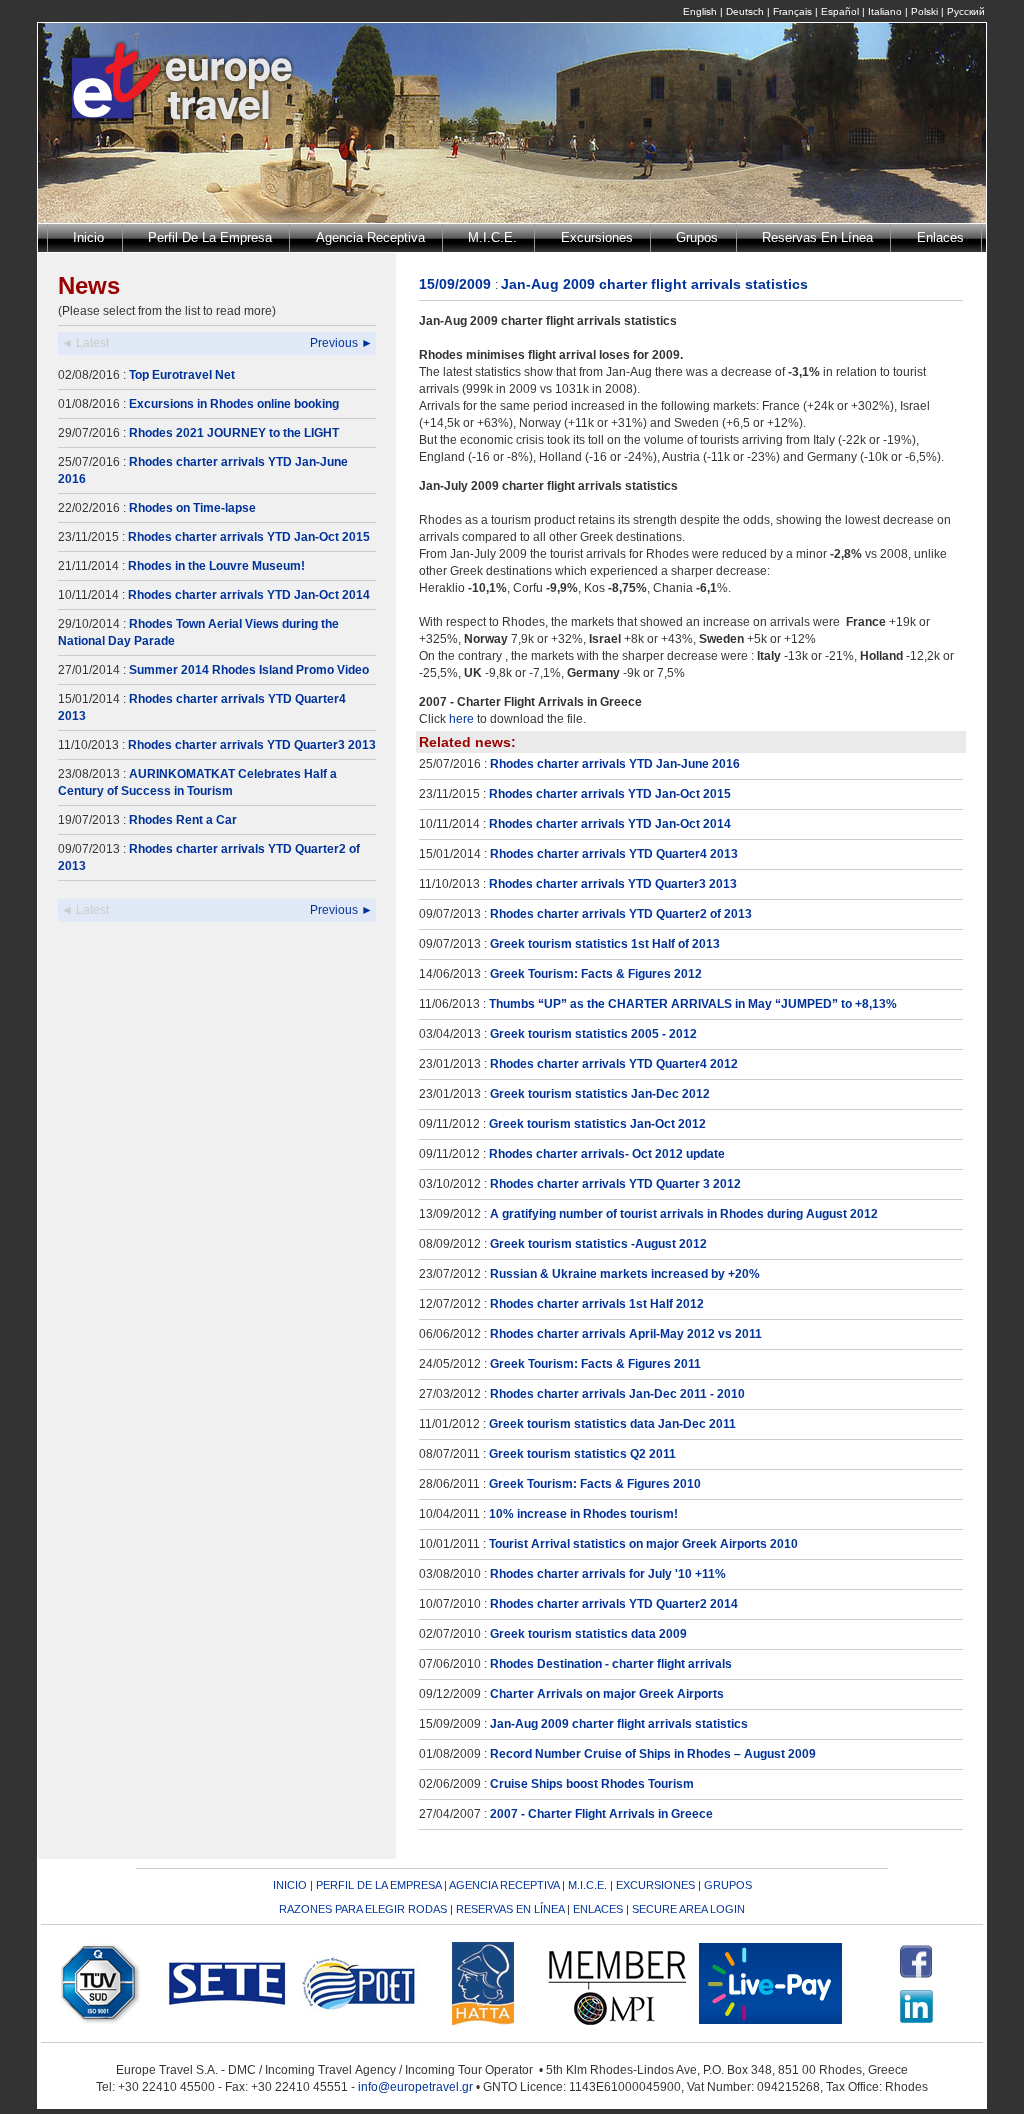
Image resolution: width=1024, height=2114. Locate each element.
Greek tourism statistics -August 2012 (598, 1244)
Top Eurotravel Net (182, 375)
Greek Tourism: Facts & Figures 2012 (596, 974)
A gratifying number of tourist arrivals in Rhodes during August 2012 (684, 1214)
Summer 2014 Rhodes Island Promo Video (249, 670)
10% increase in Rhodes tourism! (583, 1514)
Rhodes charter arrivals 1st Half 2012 (597, 1304)
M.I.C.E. (492, 237)
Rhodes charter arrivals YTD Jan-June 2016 (615, 764)
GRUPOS (728, 1885)
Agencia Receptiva (370, 237)
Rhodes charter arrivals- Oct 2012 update (607, 1154)
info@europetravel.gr (415, 2087)
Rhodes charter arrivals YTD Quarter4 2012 (614, 1064)
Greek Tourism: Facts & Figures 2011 (595, 1364)
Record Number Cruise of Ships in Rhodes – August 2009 (653, 1754)
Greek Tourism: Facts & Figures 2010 (595, 1484)
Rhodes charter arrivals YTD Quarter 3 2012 (615, 1184)
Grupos (697, 237)
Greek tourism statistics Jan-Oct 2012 (597, 1124)
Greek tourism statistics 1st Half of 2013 (605, 944)
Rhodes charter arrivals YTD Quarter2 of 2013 (621, 914)
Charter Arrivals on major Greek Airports (607, 1694)
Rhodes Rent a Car (183, 820)
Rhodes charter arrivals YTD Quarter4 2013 (614, 854)
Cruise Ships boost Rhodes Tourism (592, 1784)
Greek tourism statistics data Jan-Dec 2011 (612, 1424)
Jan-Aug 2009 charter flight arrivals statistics (619, 1724)
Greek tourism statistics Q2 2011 (582, 1454)
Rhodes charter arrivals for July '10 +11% (608, 1574)
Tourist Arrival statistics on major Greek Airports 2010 (643, 1544)
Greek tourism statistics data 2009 (588, 1634)
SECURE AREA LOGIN (688, 1909)
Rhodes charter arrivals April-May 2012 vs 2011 (626, 1334)
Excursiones (597, 237)
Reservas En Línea (817, 237)
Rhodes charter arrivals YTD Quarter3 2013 (252, 745)
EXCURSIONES (655, 1885)
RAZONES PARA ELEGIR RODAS (363, 1909)
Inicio (88, 237)
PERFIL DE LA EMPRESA (378, 1885)
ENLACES (598, 1909)
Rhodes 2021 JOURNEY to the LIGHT (234, 433)
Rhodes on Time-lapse (192, 508)
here (461, 719)
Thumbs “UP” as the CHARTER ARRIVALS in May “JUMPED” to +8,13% (693, 1004)
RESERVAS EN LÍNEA (510, 1909)
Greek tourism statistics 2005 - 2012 (593, 1034)
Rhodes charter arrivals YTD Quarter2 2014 (614, 1604)
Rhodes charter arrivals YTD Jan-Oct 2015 (249, 537)
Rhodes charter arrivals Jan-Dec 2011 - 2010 (617, 1394)
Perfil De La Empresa (210, 237)
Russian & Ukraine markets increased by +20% (625, 1274)
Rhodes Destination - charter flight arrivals (611, 1664)
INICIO (290, 1885)
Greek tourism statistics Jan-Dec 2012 (600, 1094)
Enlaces (940, 237)
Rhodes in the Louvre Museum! (216, 566)
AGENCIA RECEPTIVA (504, 1885)
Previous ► (341, 343)
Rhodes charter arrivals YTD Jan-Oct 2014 (249, 595)
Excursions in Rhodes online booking (234, 404)
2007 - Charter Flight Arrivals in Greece (601, 1814)
